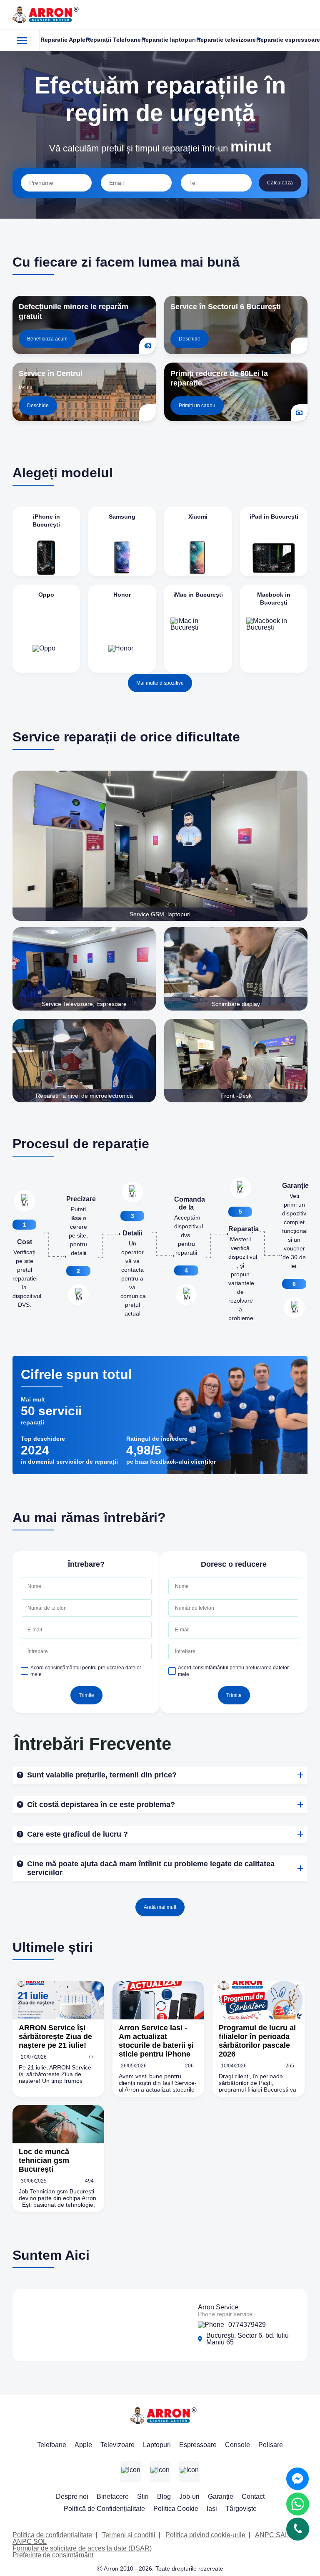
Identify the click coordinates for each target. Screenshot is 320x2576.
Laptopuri (157, 2445)
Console (237, 2445)
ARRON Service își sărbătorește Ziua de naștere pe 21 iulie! (55, 2037)
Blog (164, 2497)
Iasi (212, 2509)
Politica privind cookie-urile (205, 2535)
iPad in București (274, 517)
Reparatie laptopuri (169, 40)
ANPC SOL (30, 2542)
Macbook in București (274, 599)
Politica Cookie (176, 2509)
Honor (122, 595)
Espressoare (198, 2445)
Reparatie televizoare (226, 40)
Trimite (86, 1695)
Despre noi (72, 2497)
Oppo (46, 595)
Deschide (190, 339)
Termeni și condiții (129, 2535)
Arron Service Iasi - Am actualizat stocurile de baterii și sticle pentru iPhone (156, 2041)
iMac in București (198, 595)
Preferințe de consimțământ (53, 2555)
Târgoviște (241, 2509)
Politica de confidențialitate (52, 2535)
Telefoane (52, 2445)
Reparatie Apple (63, 40)
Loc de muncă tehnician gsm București (44, 2160)
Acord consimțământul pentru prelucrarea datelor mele (86, 1671)
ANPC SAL (272, 2535)
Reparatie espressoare (288, 40)
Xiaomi (198, 517)
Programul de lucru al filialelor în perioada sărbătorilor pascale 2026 (257, 2041)
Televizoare (117, 2445)
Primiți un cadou (197, 406)
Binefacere (113, 2497)
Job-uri (189, 2497)
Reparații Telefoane (113, 40)
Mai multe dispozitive (160, 683)
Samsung (122, 517)
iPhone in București (46, 520)
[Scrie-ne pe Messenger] (297, 2479)
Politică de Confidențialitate (104, 2509)
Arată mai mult (160, 1907)
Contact (253, 2497)
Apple (83, 2445)
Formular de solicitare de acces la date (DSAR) (82, 2548)
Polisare (271, 2445)
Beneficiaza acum (47, 339)
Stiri (143, 2497)
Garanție (221, 2497)
